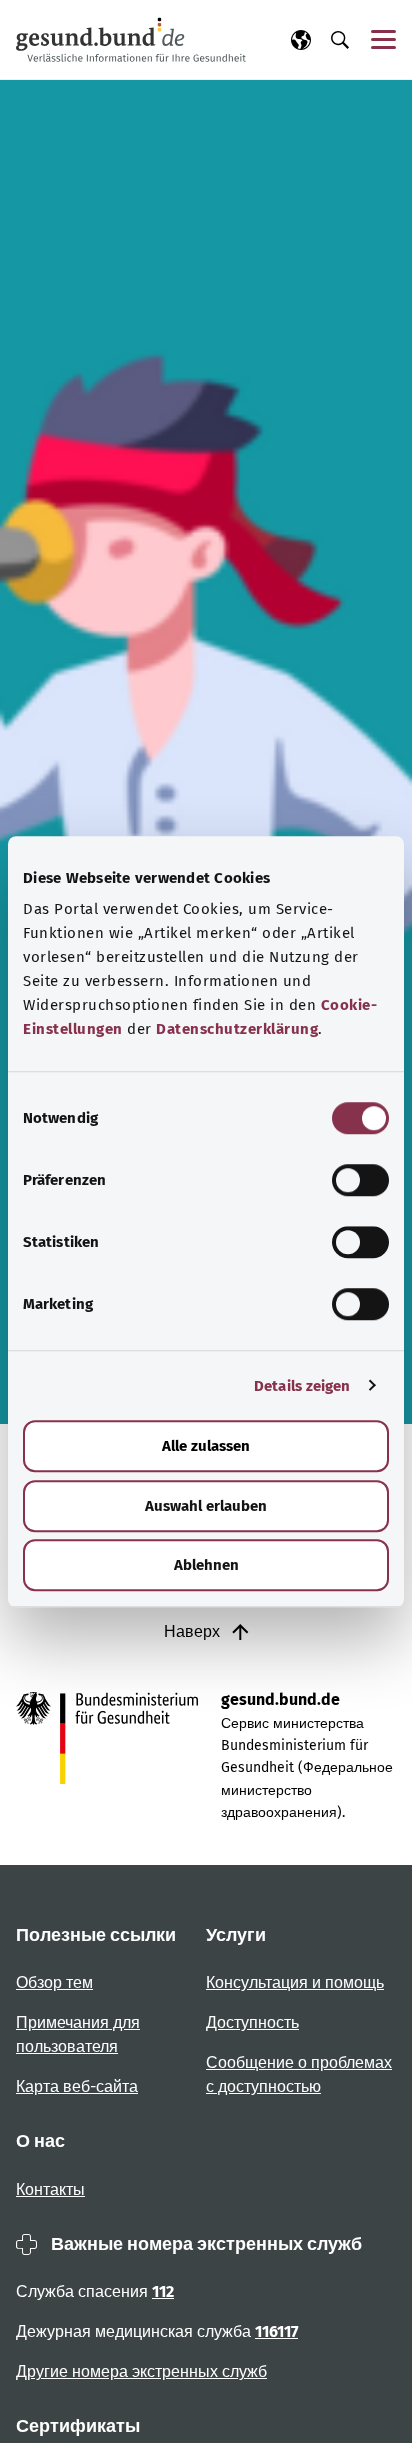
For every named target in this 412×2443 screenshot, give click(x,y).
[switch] (360, 1180)
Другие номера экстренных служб (141, 2371)
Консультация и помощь (295, 1982)
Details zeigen (302, 1386)
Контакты (50, 2189)
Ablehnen (206, 1565)
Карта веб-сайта (77, 2086)
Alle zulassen (206, 1446)
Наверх (194, 1631)
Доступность (252, 2022)
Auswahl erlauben (206, 1506)
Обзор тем (54, 1982)
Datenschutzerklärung (237, 1029)
